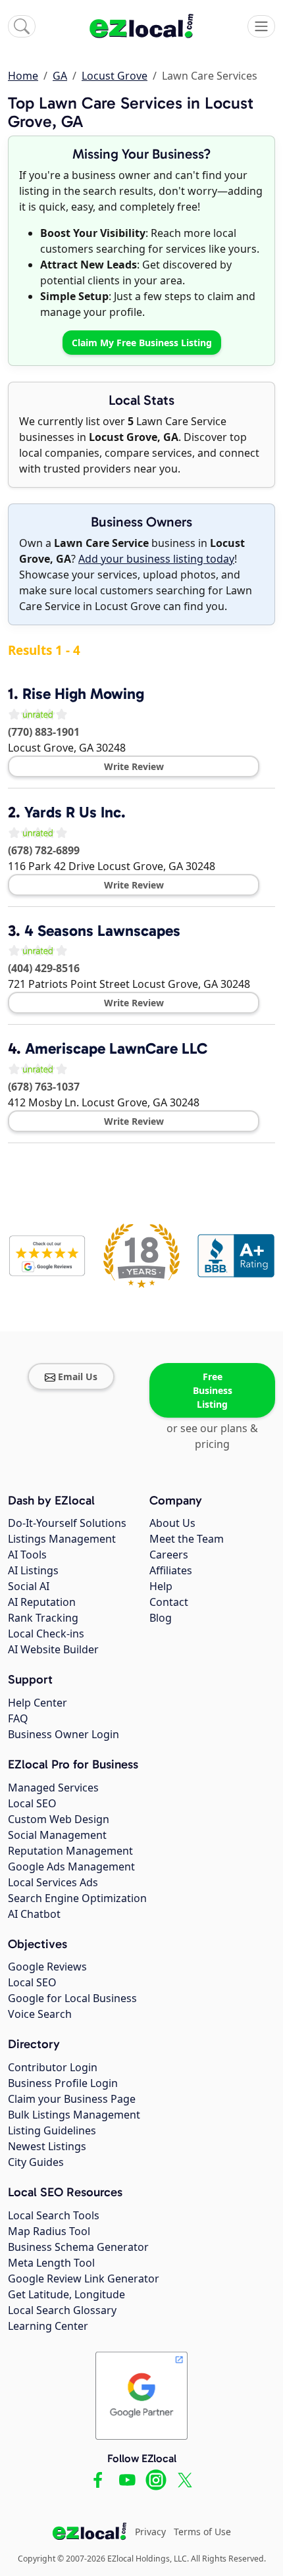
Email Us (78, 1377)
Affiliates (171, 1570)
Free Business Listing (213, 1390)
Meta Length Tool (51, 2263)
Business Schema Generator (78, 2247)
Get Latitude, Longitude (66, 2294)
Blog (161, 1618)
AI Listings (33, 1570)
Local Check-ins (46, 1634)
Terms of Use (202, 2532)
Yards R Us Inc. (75, 812)
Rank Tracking (43, 1618)
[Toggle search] (22, 26)
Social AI (29, 1586)
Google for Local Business (72, 1998)
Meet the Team (187, 1539)
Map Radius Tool (49, 2231)
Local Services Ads (53, 1882)
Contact (169, 1602)
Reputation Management (70, 1851)
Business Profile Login (63, 2083)
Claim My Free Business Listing (142, 343)
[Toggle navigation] (261, 26)
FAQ (18, 1718)
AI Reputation (42, 1602)
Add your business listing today (156, 559)
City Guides (36, 2162)
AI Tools (27, 1555)
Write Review (134, 766)
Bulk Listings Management (74, 2115)
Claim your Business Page (72, 2099)
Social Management (57, 1835)
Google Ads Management (71, 1867)
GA (60, 76)
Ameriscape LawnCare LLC (116, 1048)
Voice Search (40, 2014)
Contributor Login (53, 2067)
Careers (169, 1555)
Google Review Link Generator (84, 2279)
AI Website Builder (53, 1649)
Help (161, 1586)
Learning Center (48, 2326)
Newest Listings (47, 2146)
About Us (172, 1523)
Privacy (150, 2532)
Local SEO (32, 1803)
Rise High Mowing (83, 694)
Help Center (38, 1703)
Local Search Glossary (62, 2310)
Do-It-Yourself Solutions (67, 1523)
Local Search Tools (54, 2215)
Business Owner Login (64, 1734)
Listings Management (62, 1539)
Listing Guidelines (52, 2130)
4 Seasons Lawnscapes (102, 931)
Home (23, 76)
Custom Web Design (59, 1819)
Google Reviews (47, 1967)
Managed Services (53, 1788)
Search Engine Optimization (77, 1898)
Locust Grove (115, 76)
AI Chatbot (34, 1914)
